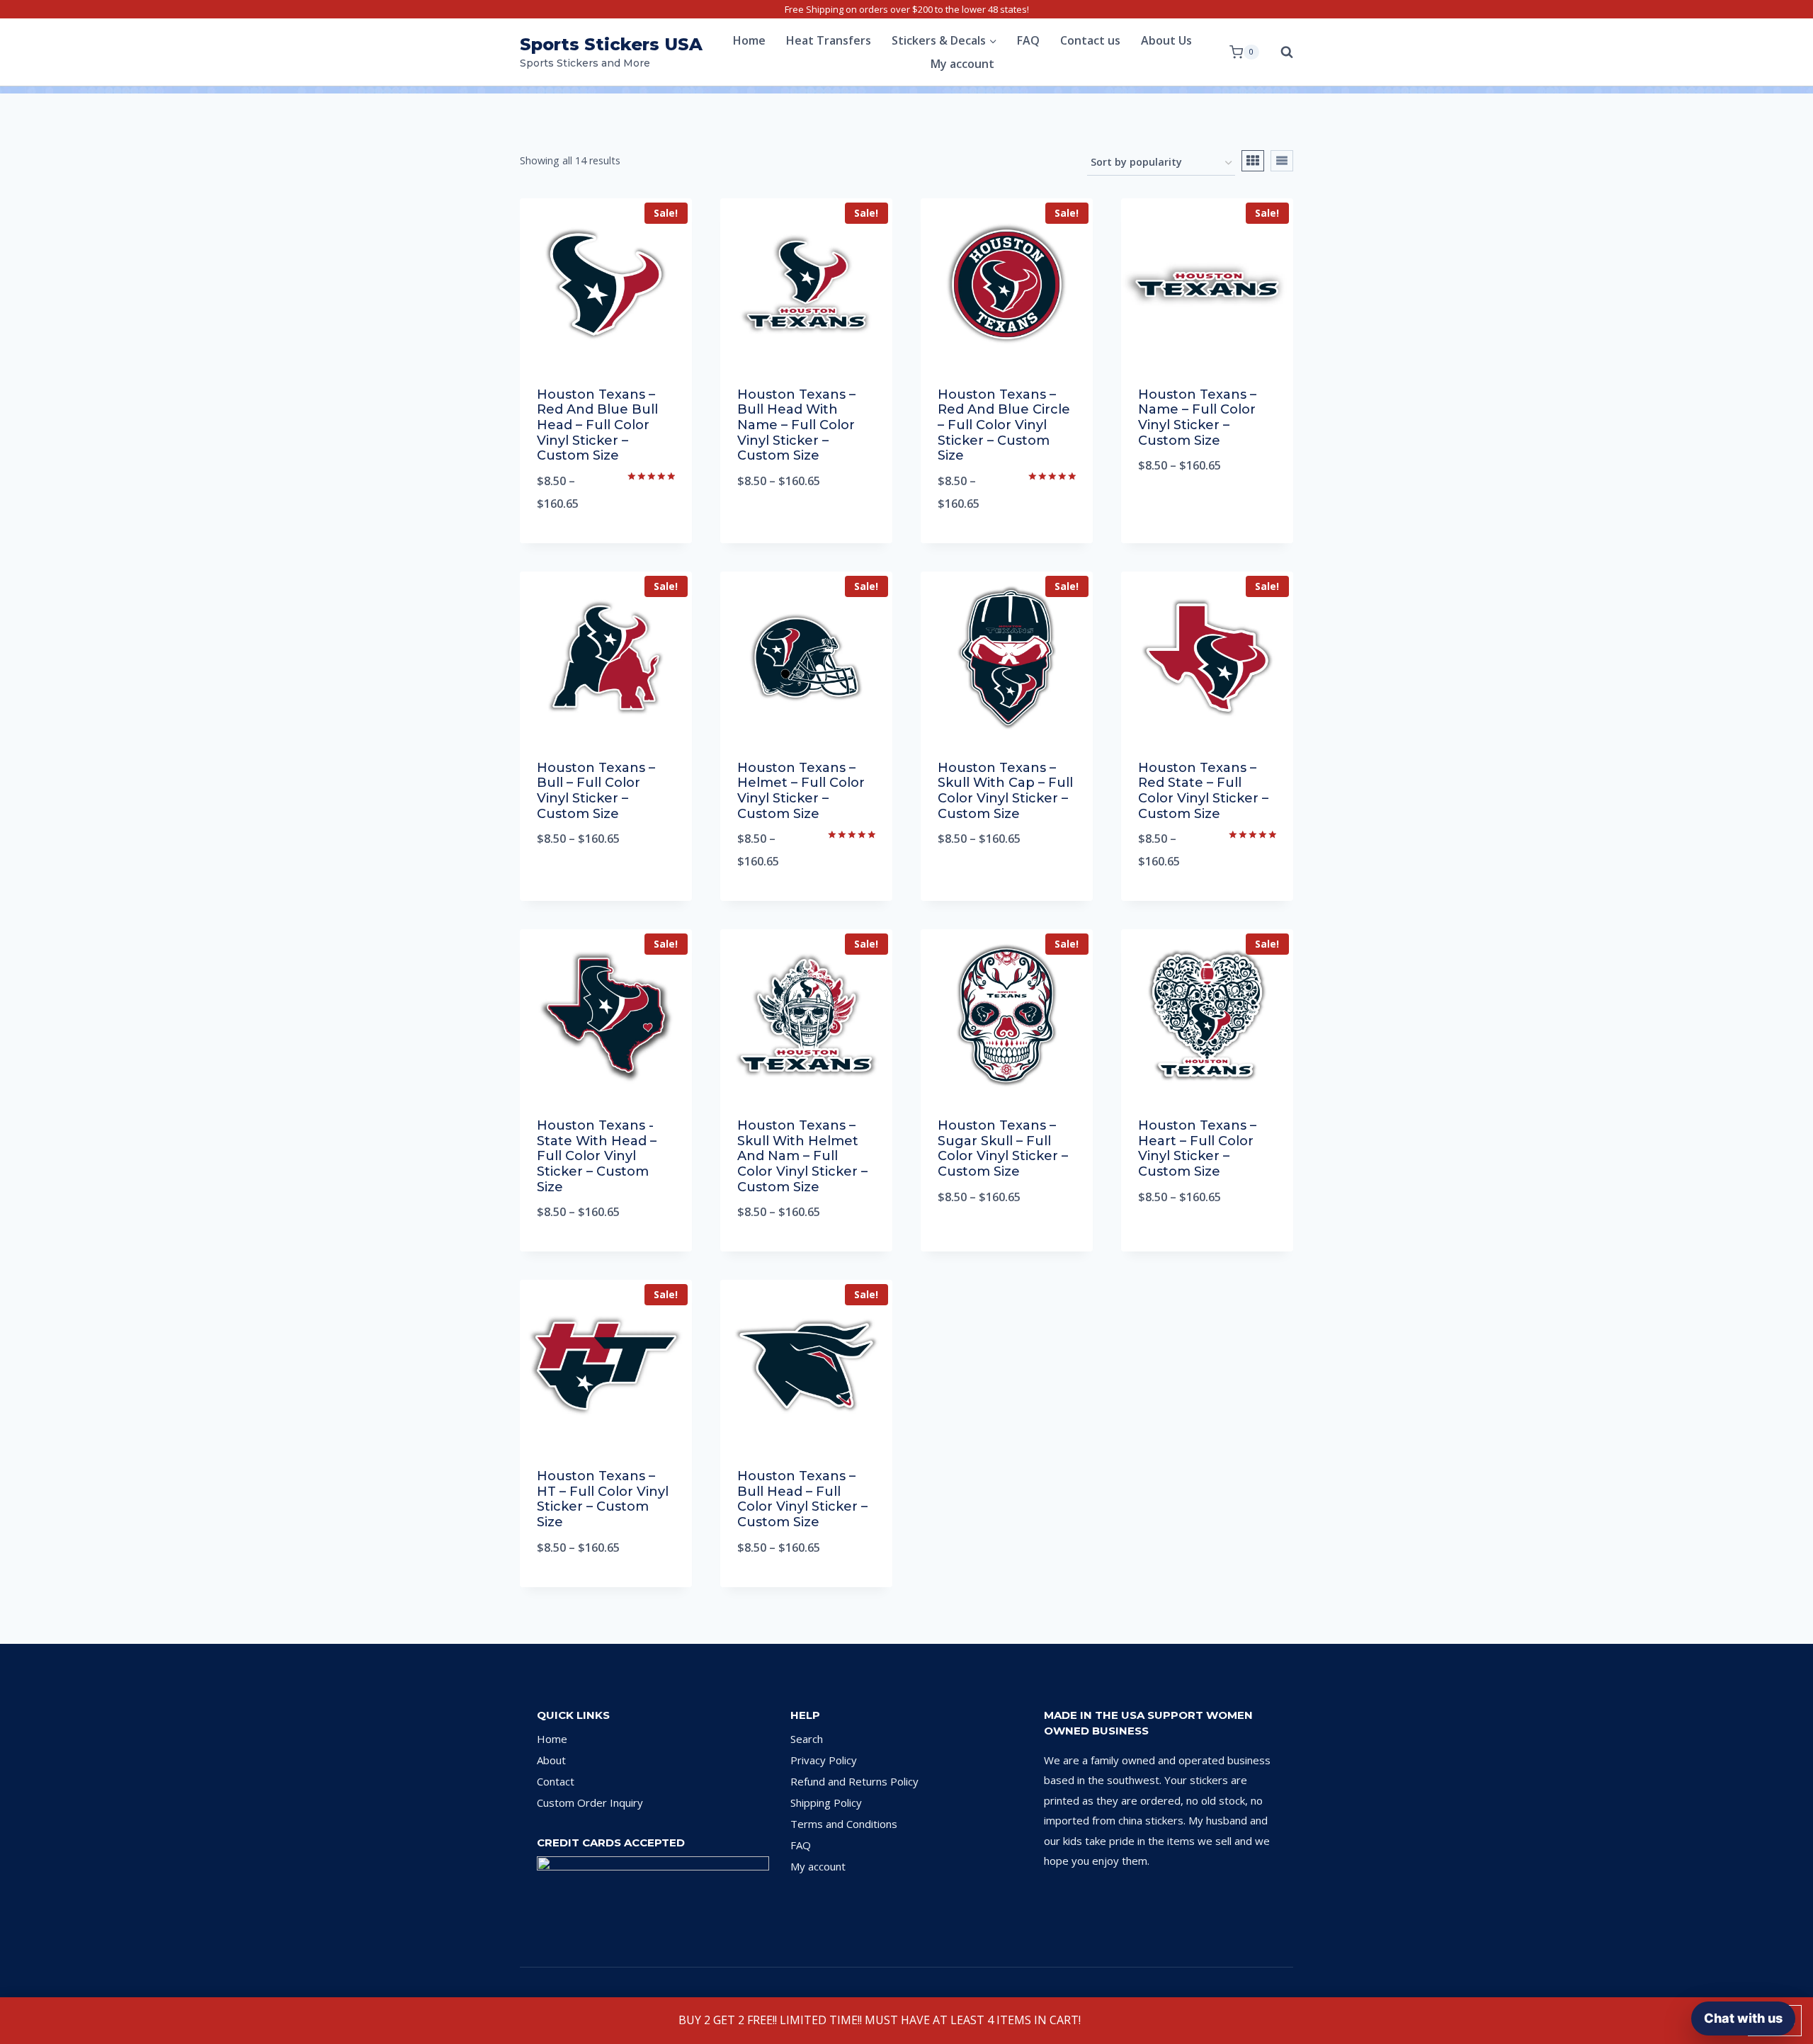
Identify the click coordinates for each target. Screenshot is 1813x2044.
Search (807, 1739)
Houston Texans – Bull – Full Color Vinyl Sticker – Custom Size (596, 791)
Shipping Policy (826, 1802)
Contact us (1090, 40)
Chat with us (1743, 2018)
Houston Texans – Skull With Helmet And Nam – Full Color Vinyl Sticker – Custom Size (802, 1156)
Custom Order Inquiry (590, 1802)
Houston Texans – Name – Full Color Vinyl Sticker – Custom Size (1197, 418)
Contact (556, 1781)
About (551, 1760)
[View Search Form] (1280, 52)
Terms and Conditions (844, 1824)
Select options (807, 528)
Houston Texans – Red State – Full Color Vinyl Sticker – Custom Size (1203, 791)
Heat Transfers (829, 40)
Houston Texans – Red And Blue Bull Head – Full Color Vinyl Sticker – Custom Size (597, 425)
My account (962, 64)
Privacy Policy (824, 1760)
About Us (1166, 40)
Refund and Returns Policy (854, 1781)
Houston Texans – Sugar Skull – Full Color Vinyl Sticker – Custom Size (1003, 1148)
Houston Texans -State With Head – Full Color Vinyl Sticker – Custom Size (597, 1156)
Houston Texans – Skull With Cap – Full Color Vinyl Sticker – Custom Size (1005, 791)
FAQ (1028, 40)
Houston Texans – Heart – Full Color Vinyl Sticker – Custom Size (1197, 1148)
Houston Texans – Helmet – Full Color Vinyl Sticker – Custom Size (801, 791)
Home (749, 40)
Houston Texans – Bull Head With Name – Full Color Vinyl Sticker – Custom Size (796, 425)
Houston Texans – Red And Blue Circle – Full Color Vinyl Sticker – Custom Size (1004, 425)
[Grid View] (1253, 161)
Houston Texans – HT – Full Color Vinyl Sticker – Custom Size (603, 1499)
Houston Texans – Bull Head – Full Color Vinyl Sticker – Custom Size (802, 1499)
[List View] (1282, 161)
